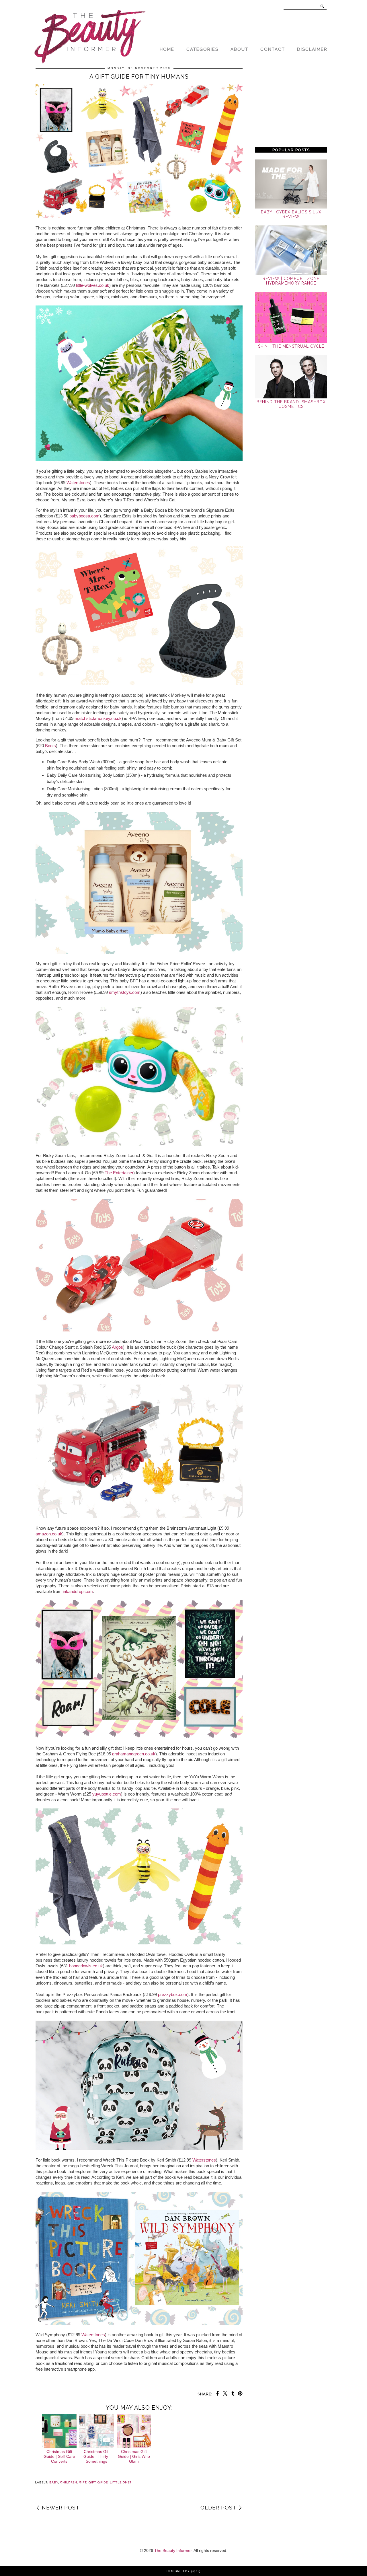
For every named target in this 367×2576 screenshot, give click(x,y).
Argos (117, 1347)
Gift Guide (98, 2482)
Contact (273, 49)
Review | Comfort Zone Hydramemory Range (291, 281)
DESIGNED (175, 2571)
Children (69, 2482)
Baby (54, 2482)
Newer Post (61, 2508)
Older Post (218, 2508)
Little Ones (121, 2482)
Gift (83, 2482)
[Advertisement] (291, 104)
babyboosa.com (84, 516)
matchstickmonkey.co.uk (98, 718)
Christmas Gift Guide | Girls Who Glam (134, 2456)
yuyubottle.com (107, 1794)
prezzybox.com (173, 1994)
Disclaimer (312, 49)
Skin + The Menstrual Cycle (291, 346)
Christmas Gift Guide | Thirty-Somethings (96, 2456)
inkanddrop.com (78, 1591)
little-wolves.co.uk (93, 285)
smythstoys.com (125, 992)
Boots (50, 746)
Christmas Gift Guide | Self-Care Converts (59, 2456)
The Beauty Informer (173, 2550)
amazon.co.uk (49, 1534)
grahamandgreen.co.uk (134, 1754)
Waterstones (78, 483)
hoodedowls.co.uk (86, 1966)
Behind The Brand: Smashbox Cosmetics (291, 404)
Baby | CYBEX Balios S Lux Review (291, 214)
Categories (202, 49)
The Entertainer (119, 1173)
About (239, 49)
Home (167, 49)
